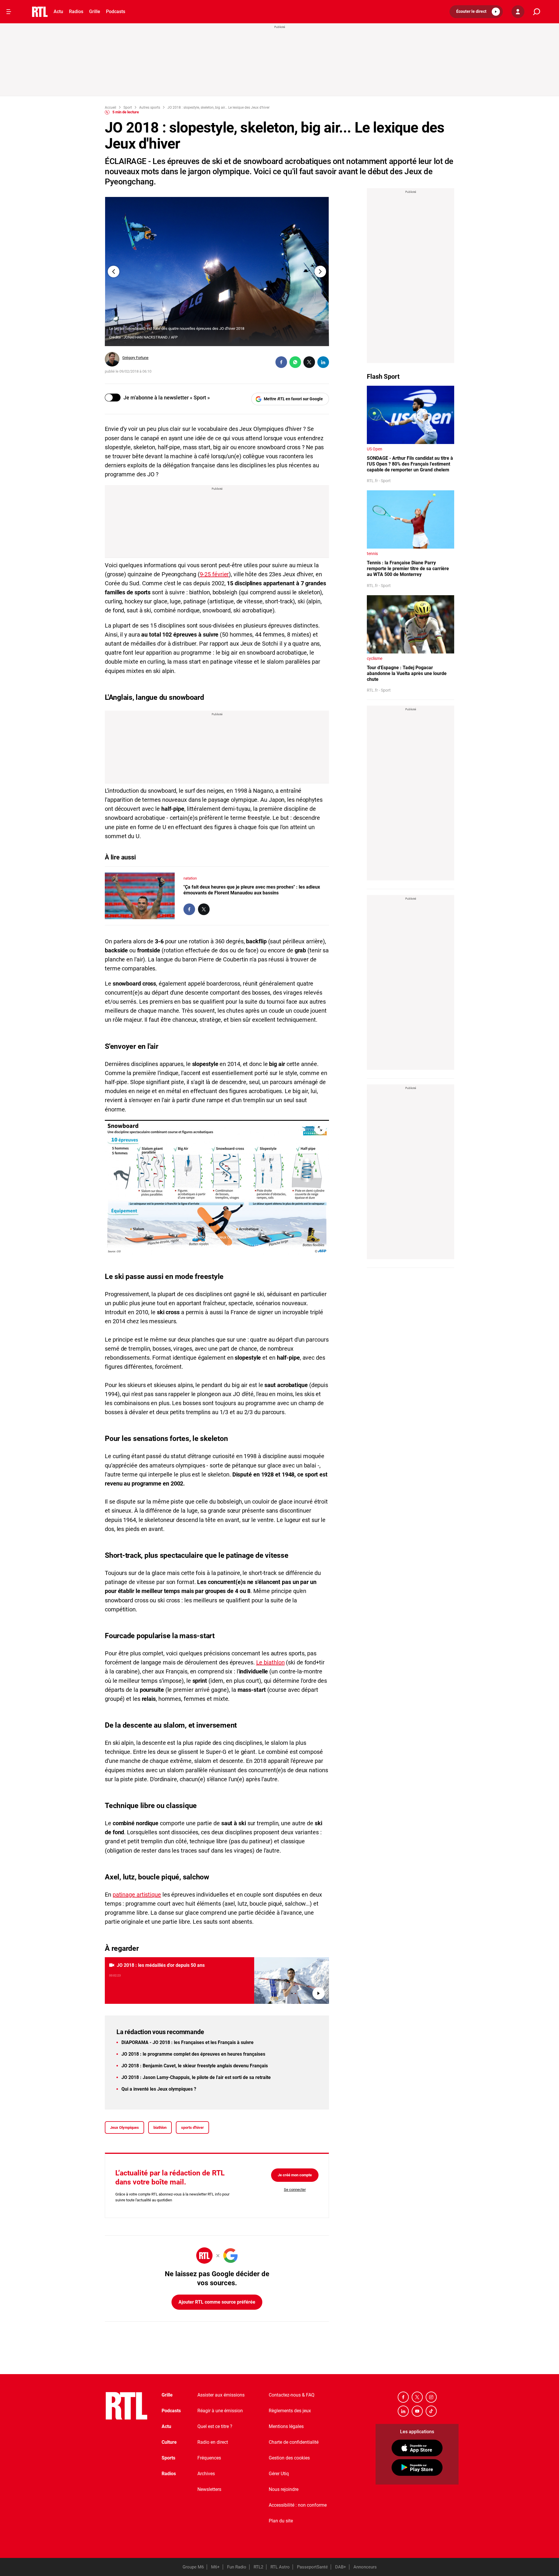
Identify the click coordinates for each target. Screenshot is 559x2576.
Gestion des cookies (289, 2458)
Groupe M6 (193, 2567)
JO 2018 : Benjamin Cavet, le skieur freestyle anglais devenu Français (195, 2066)
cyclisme (375, 658)
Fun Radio (237, 2567)
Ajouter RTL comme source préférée (217, 2302)
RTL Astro (280, 2567)
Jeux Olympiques (124, 2127)
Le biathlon (270, 1662)
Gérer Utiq (279, 2474)
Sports (168, 2458)
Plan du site (281, 2521)
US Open (375, 449)
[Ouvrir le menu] (9, 12)
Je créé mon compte (295, 2175)
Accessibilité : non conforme (298, 2505)
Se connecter (295, 2190)
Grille (95, 12)
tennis (372, 554)
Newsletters (209, 2489)
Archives (206, 2474)
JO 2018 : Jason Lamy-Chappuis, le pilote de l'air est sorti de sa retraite (196, 2077)
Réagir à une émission (220, 2411)
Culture (169, 2442)
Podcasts (116, 12)
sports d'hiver (192, 2127)
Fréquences (209, 2458)
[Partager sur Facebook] (281, 362)
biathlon (160, 2127)
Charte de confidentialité (294, 2442)
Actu (58, 12)
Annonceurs (365, 2567)
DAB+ (341, 2567)
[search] (537, 12)
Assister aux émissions (221, 2395)
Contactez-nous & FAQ (292, 2395)
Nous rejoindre (284, 2489)
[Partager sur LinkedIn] (323, 362)
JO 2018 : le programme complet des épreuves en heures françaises (193, 2054)
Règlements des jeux (290, 2411)
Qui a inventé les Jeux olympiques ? (159, 2089)
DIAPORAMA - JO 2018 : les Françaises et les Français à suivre (187, 2042)
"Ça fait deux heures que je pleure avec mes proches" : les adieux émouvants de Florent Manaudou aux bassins (252, 890)
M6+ (215, 2567)
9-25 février (214, 574)
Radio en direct (213, 2442)
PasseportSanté (312, 2567)
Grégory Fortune (135, 358)
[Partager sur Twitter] (309, 362)
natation (190, 878)
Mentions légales (286, 2426)
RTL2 (258, 2567)
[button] (476, 12)
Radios (76, 12)
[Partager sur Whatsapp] (295, 362)
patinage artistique (137, 1895)
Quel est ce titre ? (215, 2426)
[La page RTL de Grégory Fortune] (112, 359)
